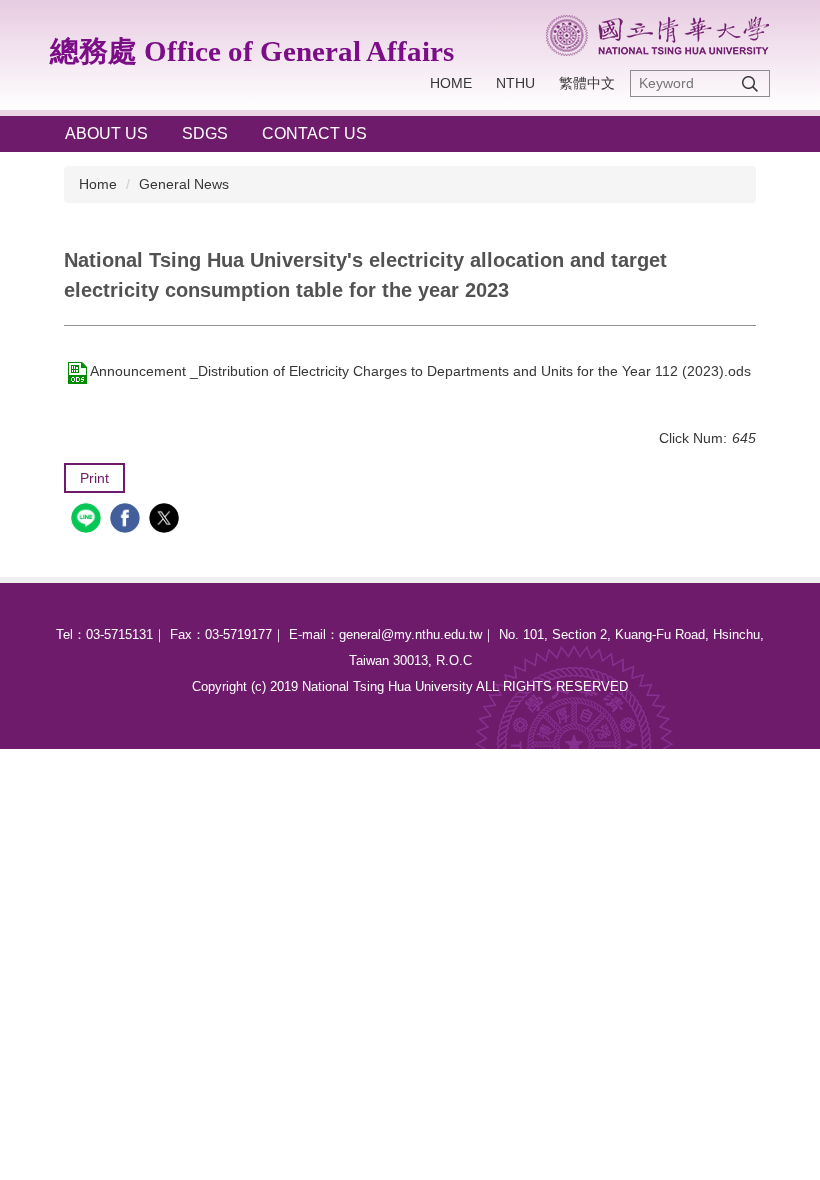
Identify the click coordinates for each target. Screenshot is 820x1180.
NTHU (515, 83)
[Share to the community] (88, 520)
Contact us (314, 133)
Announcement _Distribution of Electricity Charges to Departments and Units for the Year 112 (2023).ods (420, 371)
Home (451, 83)
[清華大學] (657, 35)
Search (750, 83)
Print (94, 478)
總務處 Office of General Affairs (252, 51)
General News (184, 184)
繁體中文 (587, 83)
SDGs (205, 133)
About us (106, 133)
